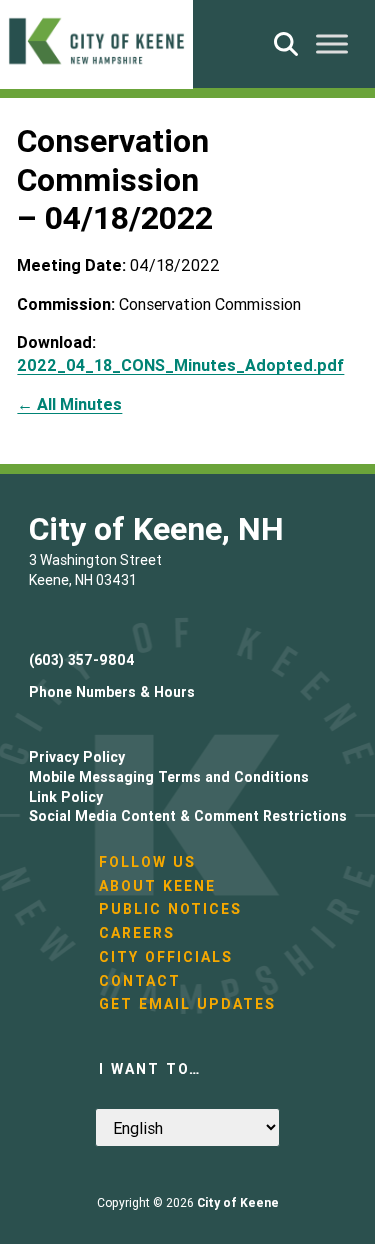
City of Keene (238, 1202)
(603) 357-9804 (82, 660)
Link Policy (66, 797)
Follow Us (147, 862)
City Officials (166, 957)
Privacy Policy (77, 757)
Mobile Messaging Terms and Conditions (169, 777)
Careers (137, 933)
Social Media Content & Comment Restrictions (188, 816)
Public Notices (170, 909)
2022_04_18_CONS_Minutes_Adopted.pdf (180, 365)
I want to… (150, 1069)
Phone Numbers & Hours (112, 692)
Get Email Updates (187, 1004)
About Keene (157, 886)
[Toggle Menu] (332, 43)
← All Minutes (69, 404)
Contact (140, 981)
